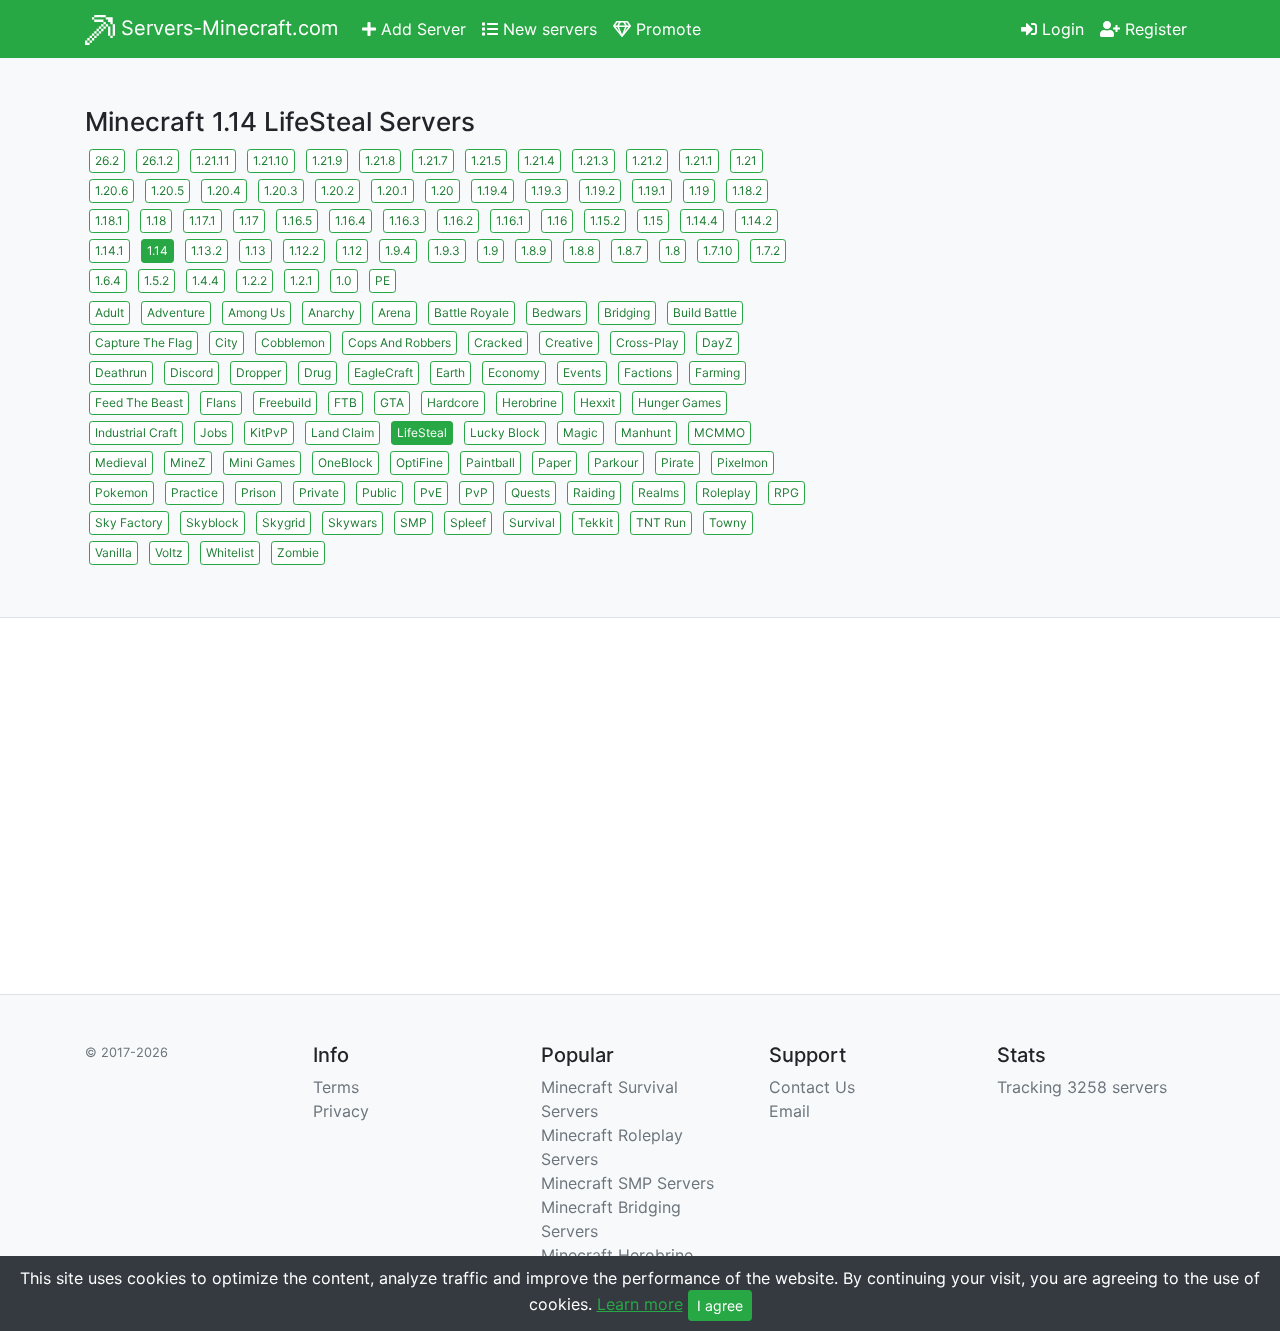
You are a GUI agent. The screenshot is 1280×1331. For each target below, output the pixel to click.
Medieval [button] (121, 462)
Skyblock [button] (212, 522)
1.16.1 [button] (510, 220)
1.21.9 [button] (327, 160)
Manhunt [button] (646, 432)
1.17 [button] (249, 220)
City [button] (226, 342)
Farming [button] (717, 372)
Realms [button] (658, 492)
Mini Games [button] (262, 462)
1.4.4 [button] (205, 280)
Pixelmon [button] (742, 462)
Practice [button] (194, 492)
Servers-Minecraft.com (226, 28)
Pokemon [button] (121, 492)
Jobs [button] (213, 432)
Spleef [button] (468, 522)
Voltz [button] (169, 552)
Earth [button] (450, 372)
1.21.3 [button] (593, 160)
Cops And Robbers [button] (399, 342)
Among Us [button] (256, 312)
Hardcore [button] (453, 402)
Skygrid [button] (283, 522)
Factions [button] (648, 372)
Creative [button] (569, 342)
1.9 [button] (490, 250)
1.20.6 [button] (111, 190)
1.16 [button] (557, 220)
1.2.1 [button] (301, 280)
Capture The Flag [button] (143, 342)
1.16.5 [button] (297, 220)
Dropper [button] (258, 372)
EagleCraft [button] (383, 372)
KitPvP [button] (269, 432)
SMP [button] (413, 522)
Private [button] (319, 492)
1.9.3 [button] (447, 250)
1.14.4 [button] (702, 220)
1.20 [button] (442, 190)
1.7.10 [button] (718, 250)
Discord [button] (191, 372)
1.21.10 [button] (271, 160)
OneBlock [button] (345, 462)
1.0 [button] (344, 280)
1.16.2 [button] (458, 220)
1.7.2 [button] (768, 250)
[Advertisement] (1020, 285)
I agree (720, 1305)
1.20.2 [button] (337, 190)
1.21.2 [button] (647, 160)
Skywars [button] (352, 522)
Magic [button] (580, 432)
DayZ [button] (717, 342)
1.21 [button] (746, 160)
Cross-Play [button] (647, 342)
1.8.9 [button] (533, 250)
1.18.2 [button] (747, 190)
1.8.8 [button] (581, 250)
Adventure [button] (176, 312)
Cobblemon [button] (293, 342)
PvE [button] (431, 492)
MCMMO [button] (719, 432)
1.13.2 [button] (206, 250)
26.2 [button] (107, 160)
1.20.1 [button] (392, 190)
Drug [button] (317, 372)
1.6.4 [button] (108, 280)
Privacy (341, 1111)
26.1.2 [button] (157, 160)
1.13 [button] (255, 250)
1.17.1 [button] (202, 220)
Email (789, 1111)
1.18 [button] (156, 220)
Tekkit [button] (595, 522)
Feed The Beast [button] (139, 402)
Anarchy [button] (331, 312)
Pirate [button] (677, 462)
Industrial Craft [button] (136, 432)
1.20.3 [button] (281, 190)
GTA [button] (392, 402)
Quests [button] (530, 492)
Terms (336, 1087)
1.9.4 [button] (398, 250)
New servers (547, 29)
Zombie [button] (298, 552)
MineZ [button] (188, 462)
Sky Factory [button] (129, 522)
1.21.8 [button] (380, 160)
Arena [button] (394, 312)
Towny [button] (728, 522)
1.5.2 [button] (156, 280)
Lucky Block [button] (505, 432)
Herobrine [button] (529, 402)
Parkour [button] (616, 462)
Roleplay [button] (726, 492)
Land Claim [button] (342, 432)
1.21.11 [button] (213, 160)
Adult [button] (109, 312)
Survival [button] (532, 522)
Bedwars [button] (556, 312)
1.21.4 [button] (539, 160)
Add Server (421, 29)
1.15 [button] (653, 220)
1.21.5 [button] (486, 160)
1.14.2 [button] (756, 220)
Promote (666, 29)
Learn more (640, 1304)
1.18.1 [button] (109, 220)
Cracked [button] (498, 342)
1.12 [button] (352, 250)
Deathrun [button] (121, 372)
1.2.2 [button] (254, 280)
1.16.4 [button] (350, 220)
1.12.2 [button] (304, 250)
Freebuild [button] (285, 402)
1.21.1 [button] (699, 160)
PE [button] (382, 280)
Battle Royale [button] (471, 312)
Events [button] (582, 372)
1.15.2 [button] (605, 220)
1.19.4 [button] (492, 190)
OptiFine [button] (419, 462)
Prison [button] (258, 492)
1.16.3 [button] (404, 220)
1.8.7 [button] (629, 250)
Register (1153, 29)
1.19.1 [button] (652, 190)
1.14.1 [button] (109, 250)
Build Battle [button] (705, 312)
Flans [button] (221, 402)
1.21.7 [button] (433, 160)
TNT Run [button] (661, 522)
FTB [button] (345, 402)
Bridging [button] (627, 312)
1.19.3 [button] (546, 190)
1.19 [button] (699, 190)
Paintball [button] (490, 462)
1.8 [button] (672, 250)
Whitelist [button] (230, 552)
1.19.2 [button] (600, 190)
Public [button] (379, 492)
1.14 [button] (157, 250)
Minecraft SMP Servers (627, 1183)
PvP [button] (476, 492)
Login (1060, 29)
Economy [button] (514, 372)
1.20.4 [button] (224, 190)
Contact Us (812, 1087)
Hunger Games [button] (679, 402)
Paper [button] (554, 462)
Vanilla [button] (113, 552)
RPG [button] (786, 492)
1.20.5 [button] (167, 190)
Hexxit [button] (597, 402)
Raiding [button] (594, 492)
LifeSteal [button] (422, 432)
